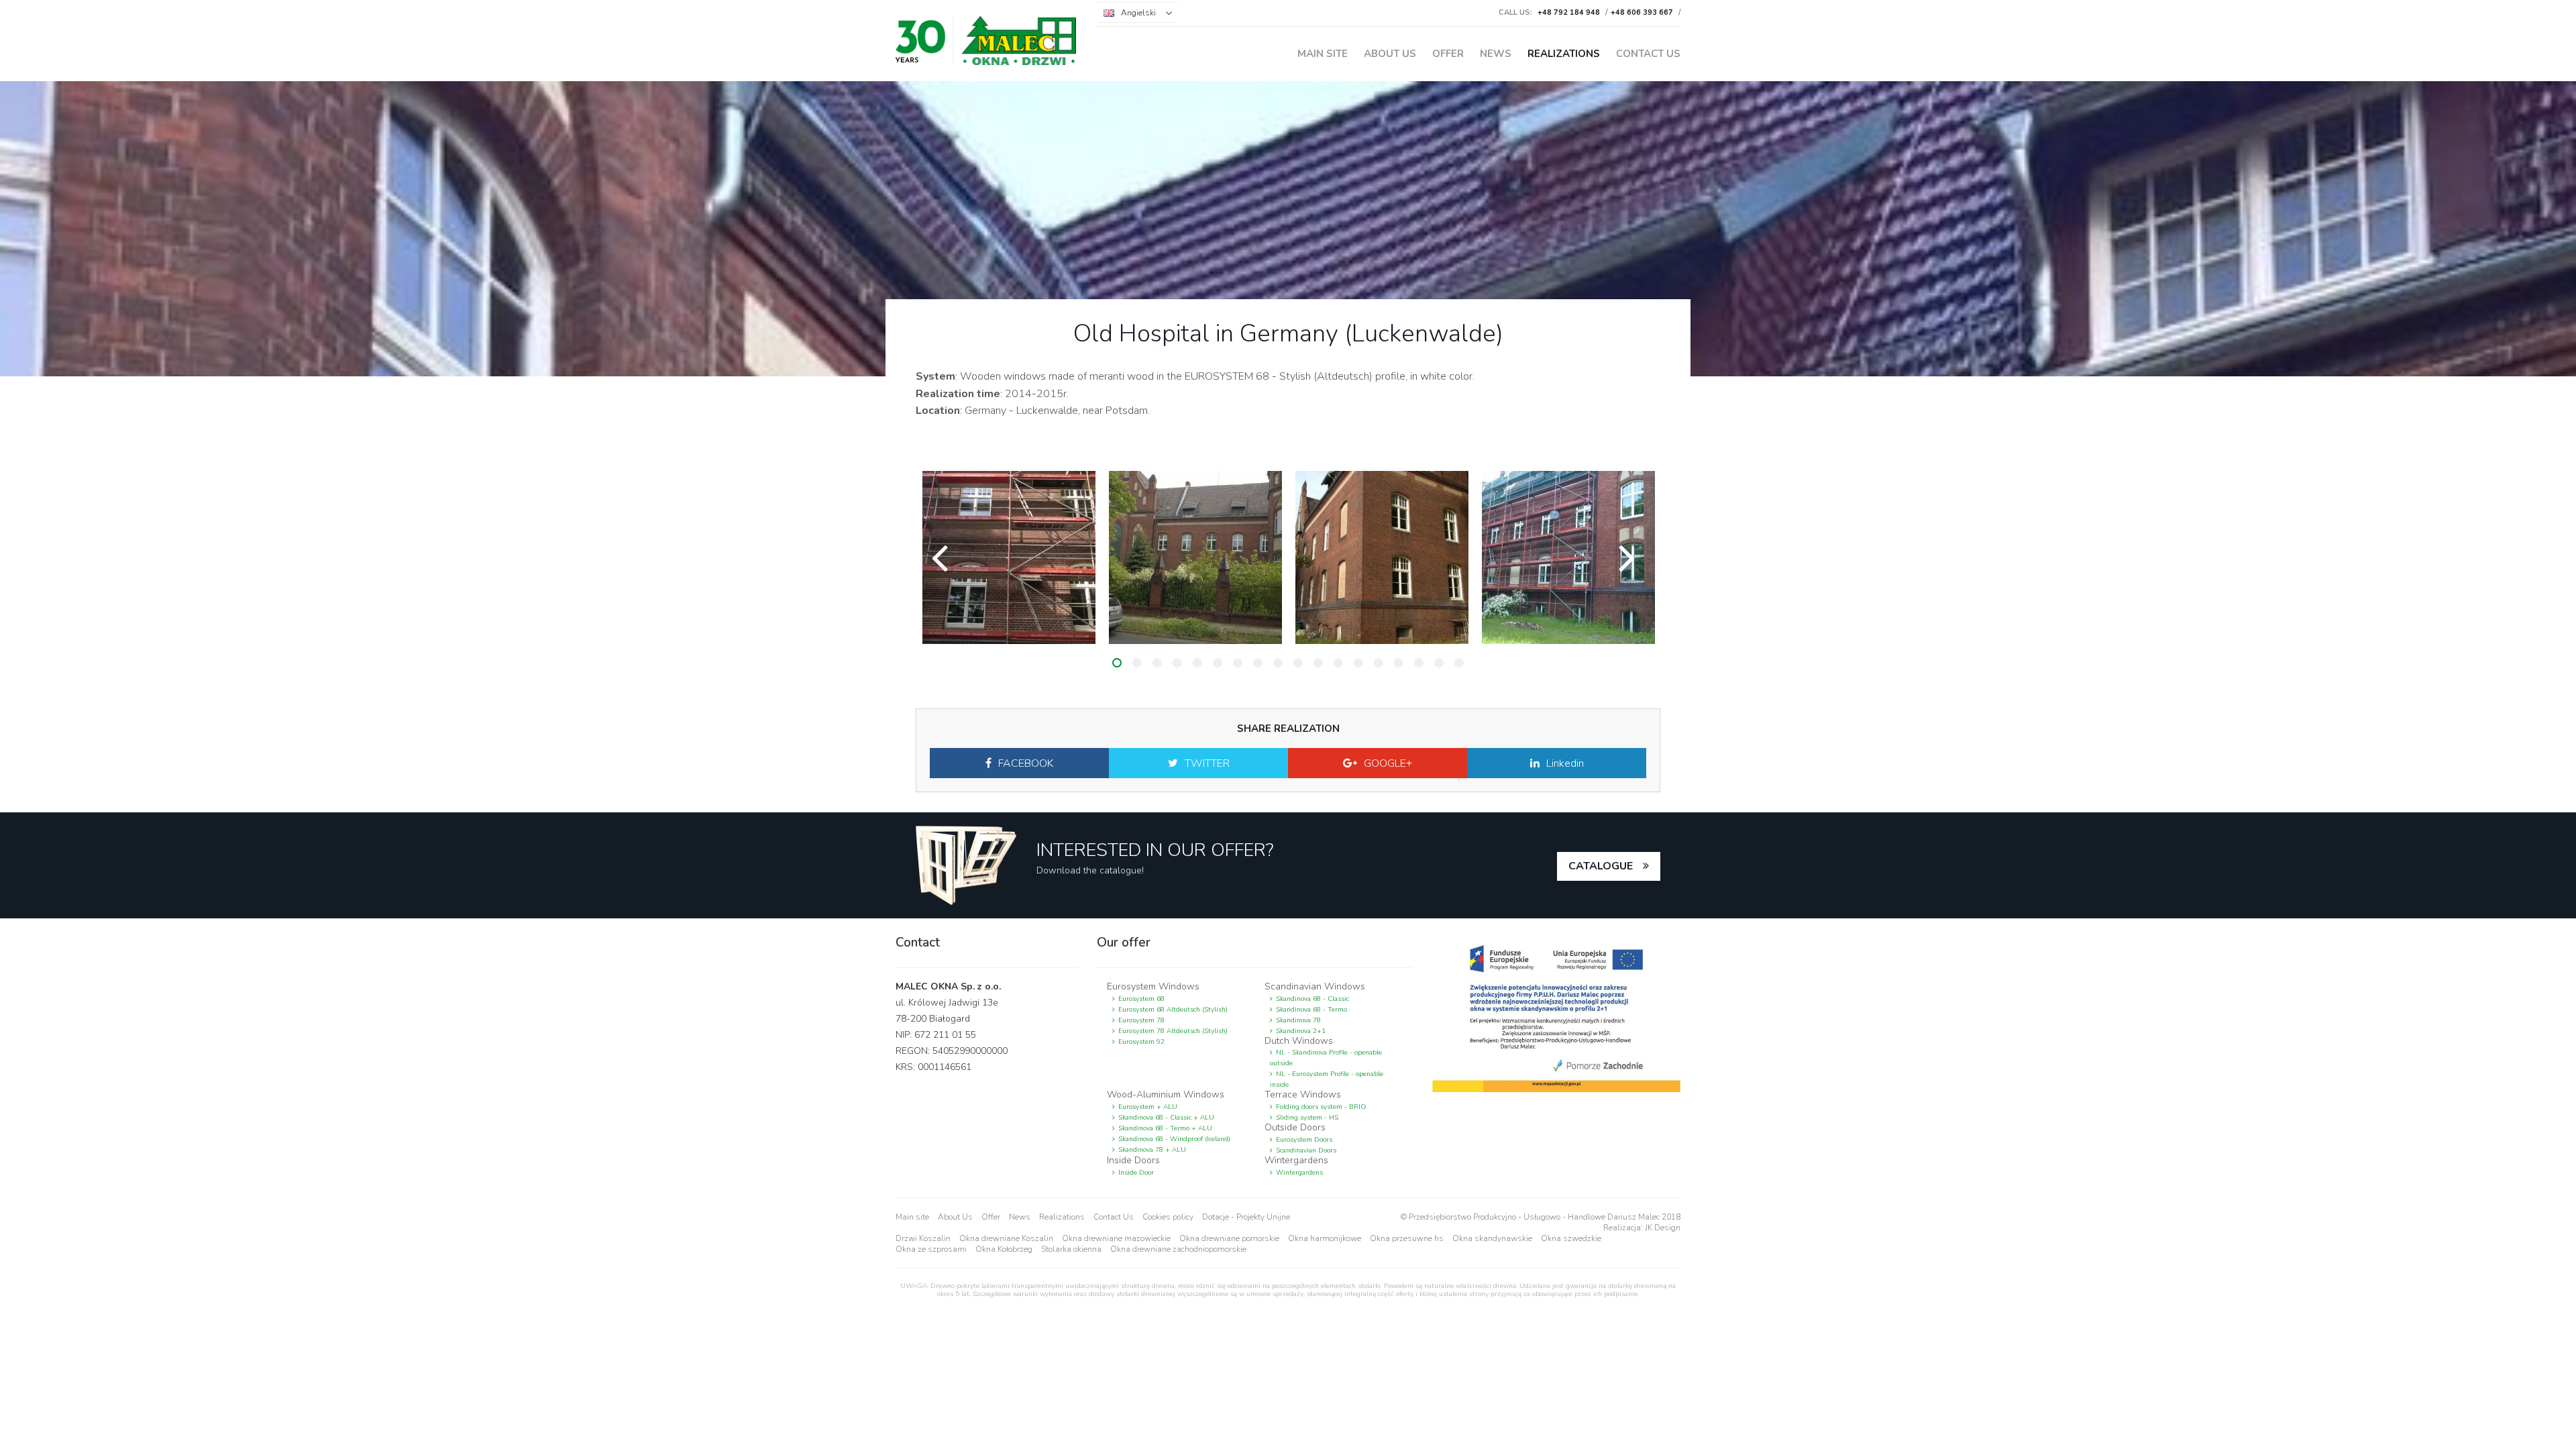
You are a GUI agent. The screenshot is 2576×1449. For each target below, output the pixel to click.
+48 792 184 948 (1569, 12)
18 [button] (1459, 663)
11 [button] (1318, 663)
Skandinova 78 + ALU (1152, 1150)
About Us (1390, 54)
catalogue (1601, 866)
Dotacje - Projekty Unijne (1246, 1217)
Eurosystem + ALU (1148, 1107)
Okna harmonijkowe (1325, 1238)
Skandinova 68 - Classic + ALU (1166, 1118)
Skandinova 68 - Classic (1312, 999)
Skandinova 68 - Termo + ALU (1165, 1128)
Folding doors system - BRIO (1321, 1107)
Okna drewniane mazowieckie (1116, 1238)
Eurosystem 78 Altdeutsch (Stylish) (1173, 1031)
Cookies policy (1168, 1217)
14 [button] (1379, 663)
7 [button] (1238, 663)
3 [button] (1157, 663)
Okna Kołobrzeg (1004, 1249)
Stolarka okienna (1071, 1249)
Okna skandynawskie (1492, 1238)
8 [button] (1258, 663)
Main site (1323, 54)
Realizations (1564, 54)
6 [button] (1218, 663)
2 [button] (1137, 663)
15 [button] (1399, 663)
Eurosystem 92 (1141, 1042)
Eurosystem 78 (1141, 1020)
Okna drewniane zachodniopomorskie (1178, 1249)
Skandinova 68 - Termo (1311, 1010)
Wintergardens (1299, 1173)
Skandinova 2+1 (1301, 1031)
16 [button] (1419, 663)
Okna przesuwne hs (1407, 1238)
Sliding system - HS (1307, 1118)
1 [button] (1117, 663)
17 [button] (1439, 663)
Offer (1448, 54)
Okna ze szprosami (931, 1249)
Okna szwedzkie (1571, 1238)
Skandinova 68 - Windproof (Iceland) (1174, 1139)
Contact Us (1648, 54)
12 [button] (1338, 663)
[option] (1009, 557)
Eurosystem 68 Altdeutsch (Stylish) (1173, 1010)
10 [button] (1298, 663)
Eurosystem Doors (1304, 1140)
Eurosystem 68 (1141, 999)
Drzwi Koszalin (923, 1238)
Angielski (1138, 13)
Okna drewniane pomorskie (1229, 1238)
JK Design (1663, 1228)
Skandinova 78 (1298, 1020)
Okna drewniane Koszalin (1006, 1238)
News (1496, 54)
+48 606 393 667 (1642, 12)
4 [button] (1177, 663)
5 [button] (1197, 663)
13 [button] (1358, 663)
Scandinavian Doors (1306, 1150)
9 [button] (1278, 663)
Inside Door (1136, 1173)
